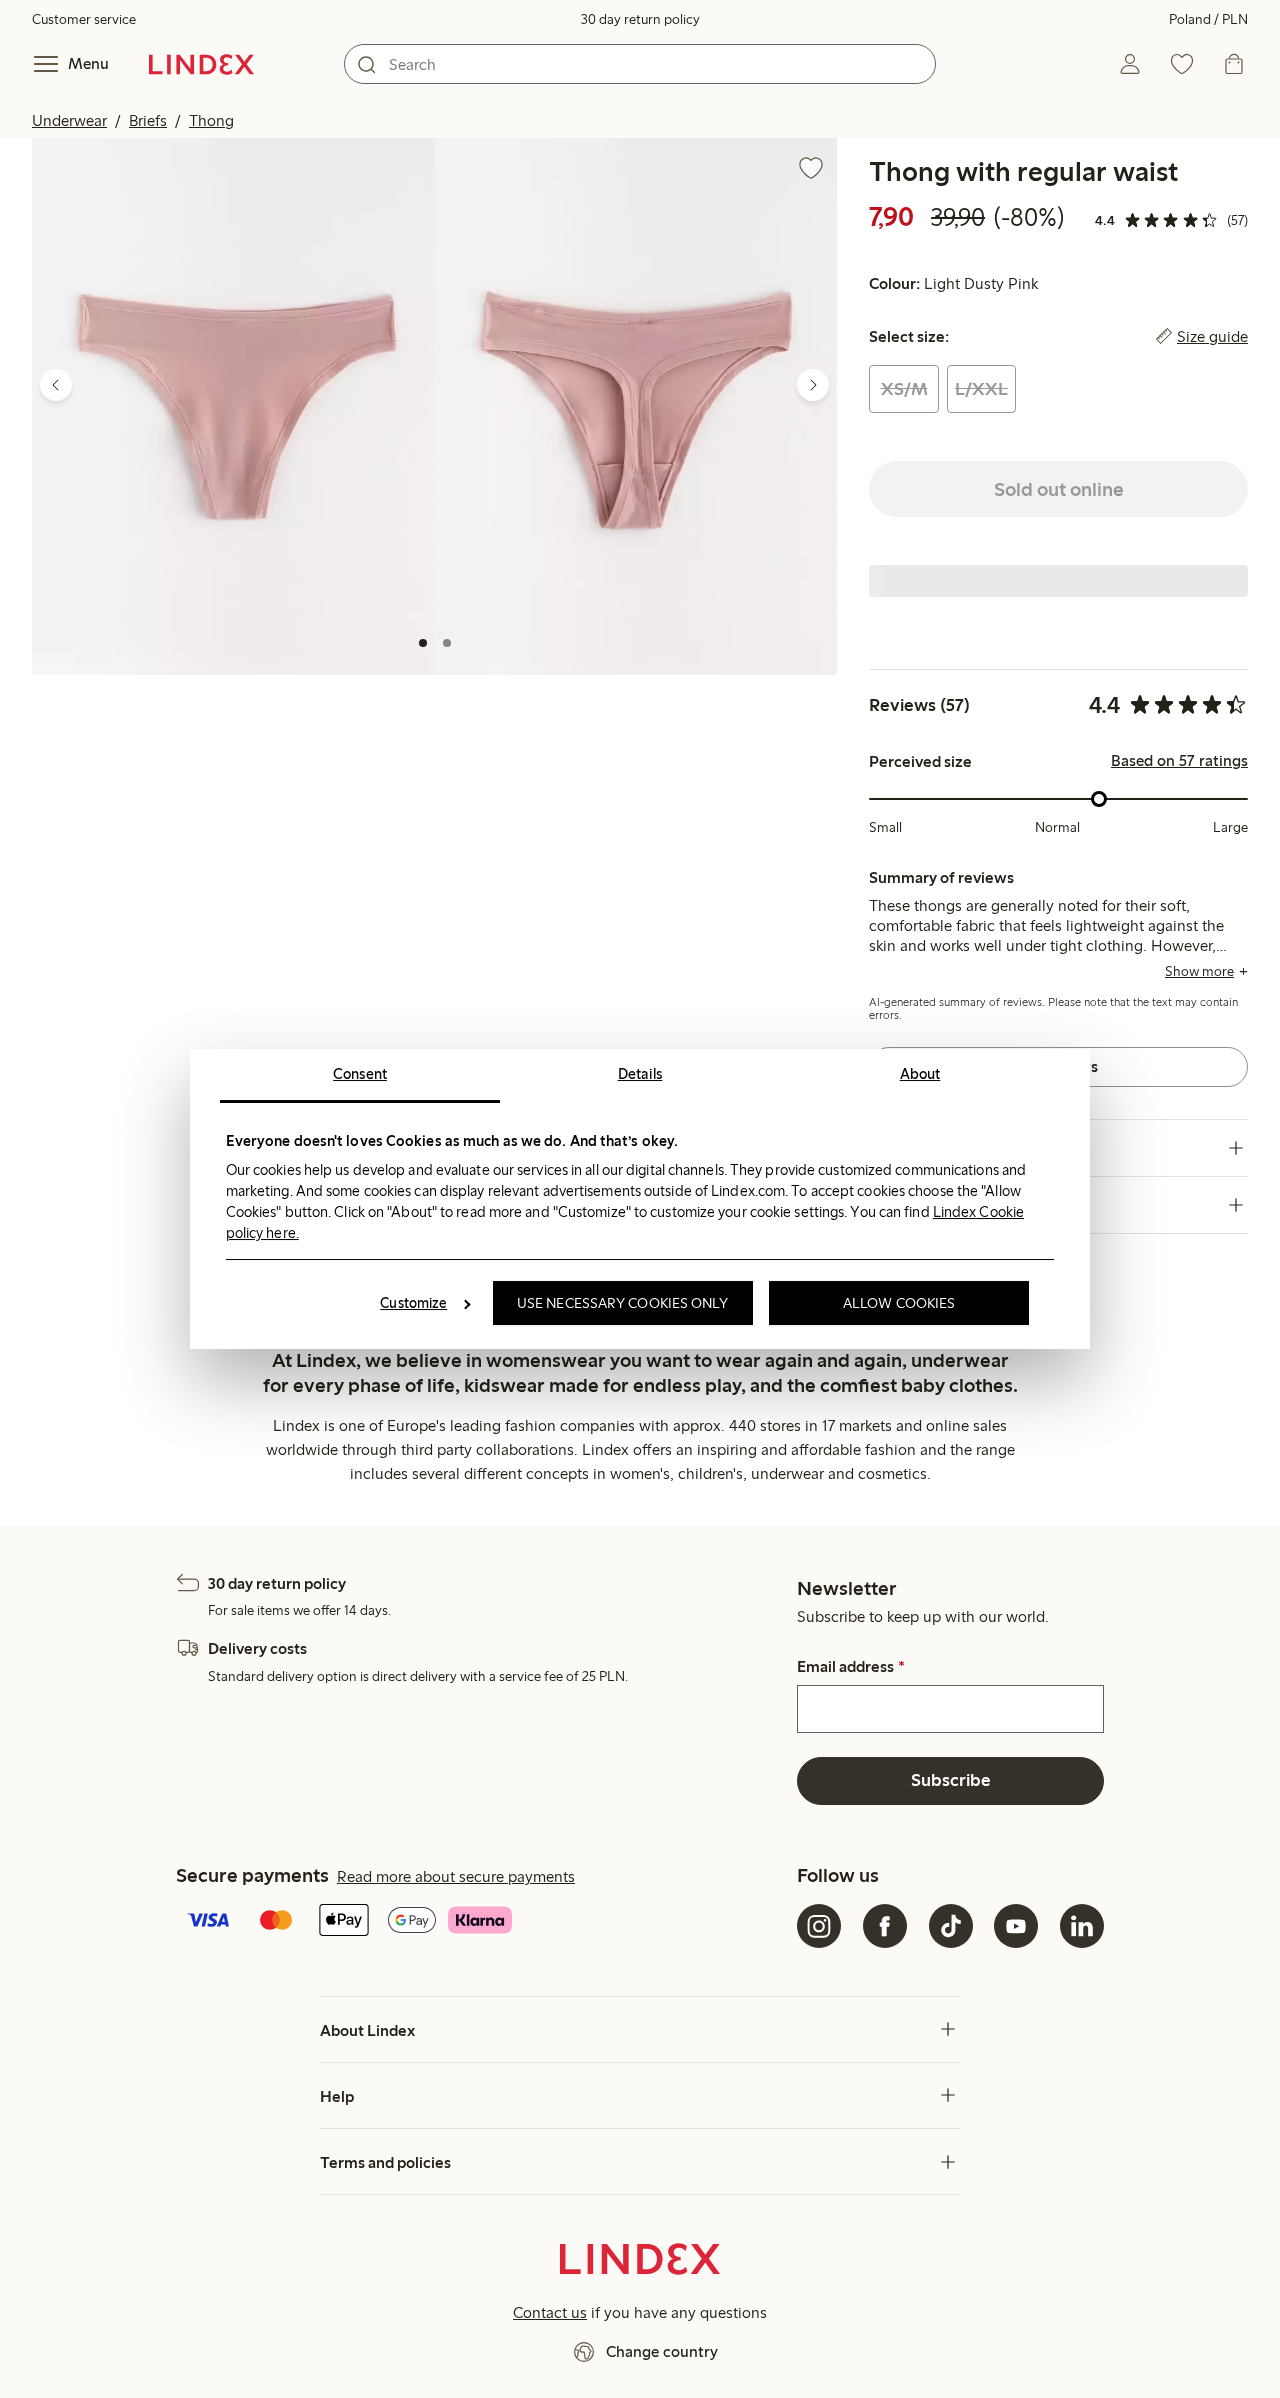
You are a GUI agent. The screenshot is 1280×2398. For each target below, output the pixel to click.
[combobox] (640, 64)
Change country (662, 2351)
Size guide (1212, 337)
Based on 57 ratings (1179, 761)
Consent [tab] (360, 1074)
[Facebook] (885, 1926)
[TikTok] (951, 1926)
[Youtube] (1016, 1926)
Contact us (550, 2312)
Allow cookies (899, 1303)
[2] (447, 643)
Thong (211, 120)
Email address (850, 1667)
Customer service (84, 19)
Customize (413, 1303)
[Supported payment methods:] (482, 1922)
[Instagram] (819, 1926)
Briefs (148, 120)
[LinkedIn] (1082, 1926)
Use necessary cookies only (623, 1303)
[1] (423, 643)
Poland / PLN (1208, 19)
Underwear (69, 120)
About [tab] (920, 1074)
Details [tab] (640, 1074)
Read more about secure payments (456, 1876)
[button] (233, 406)
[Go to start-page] (201, 64)
